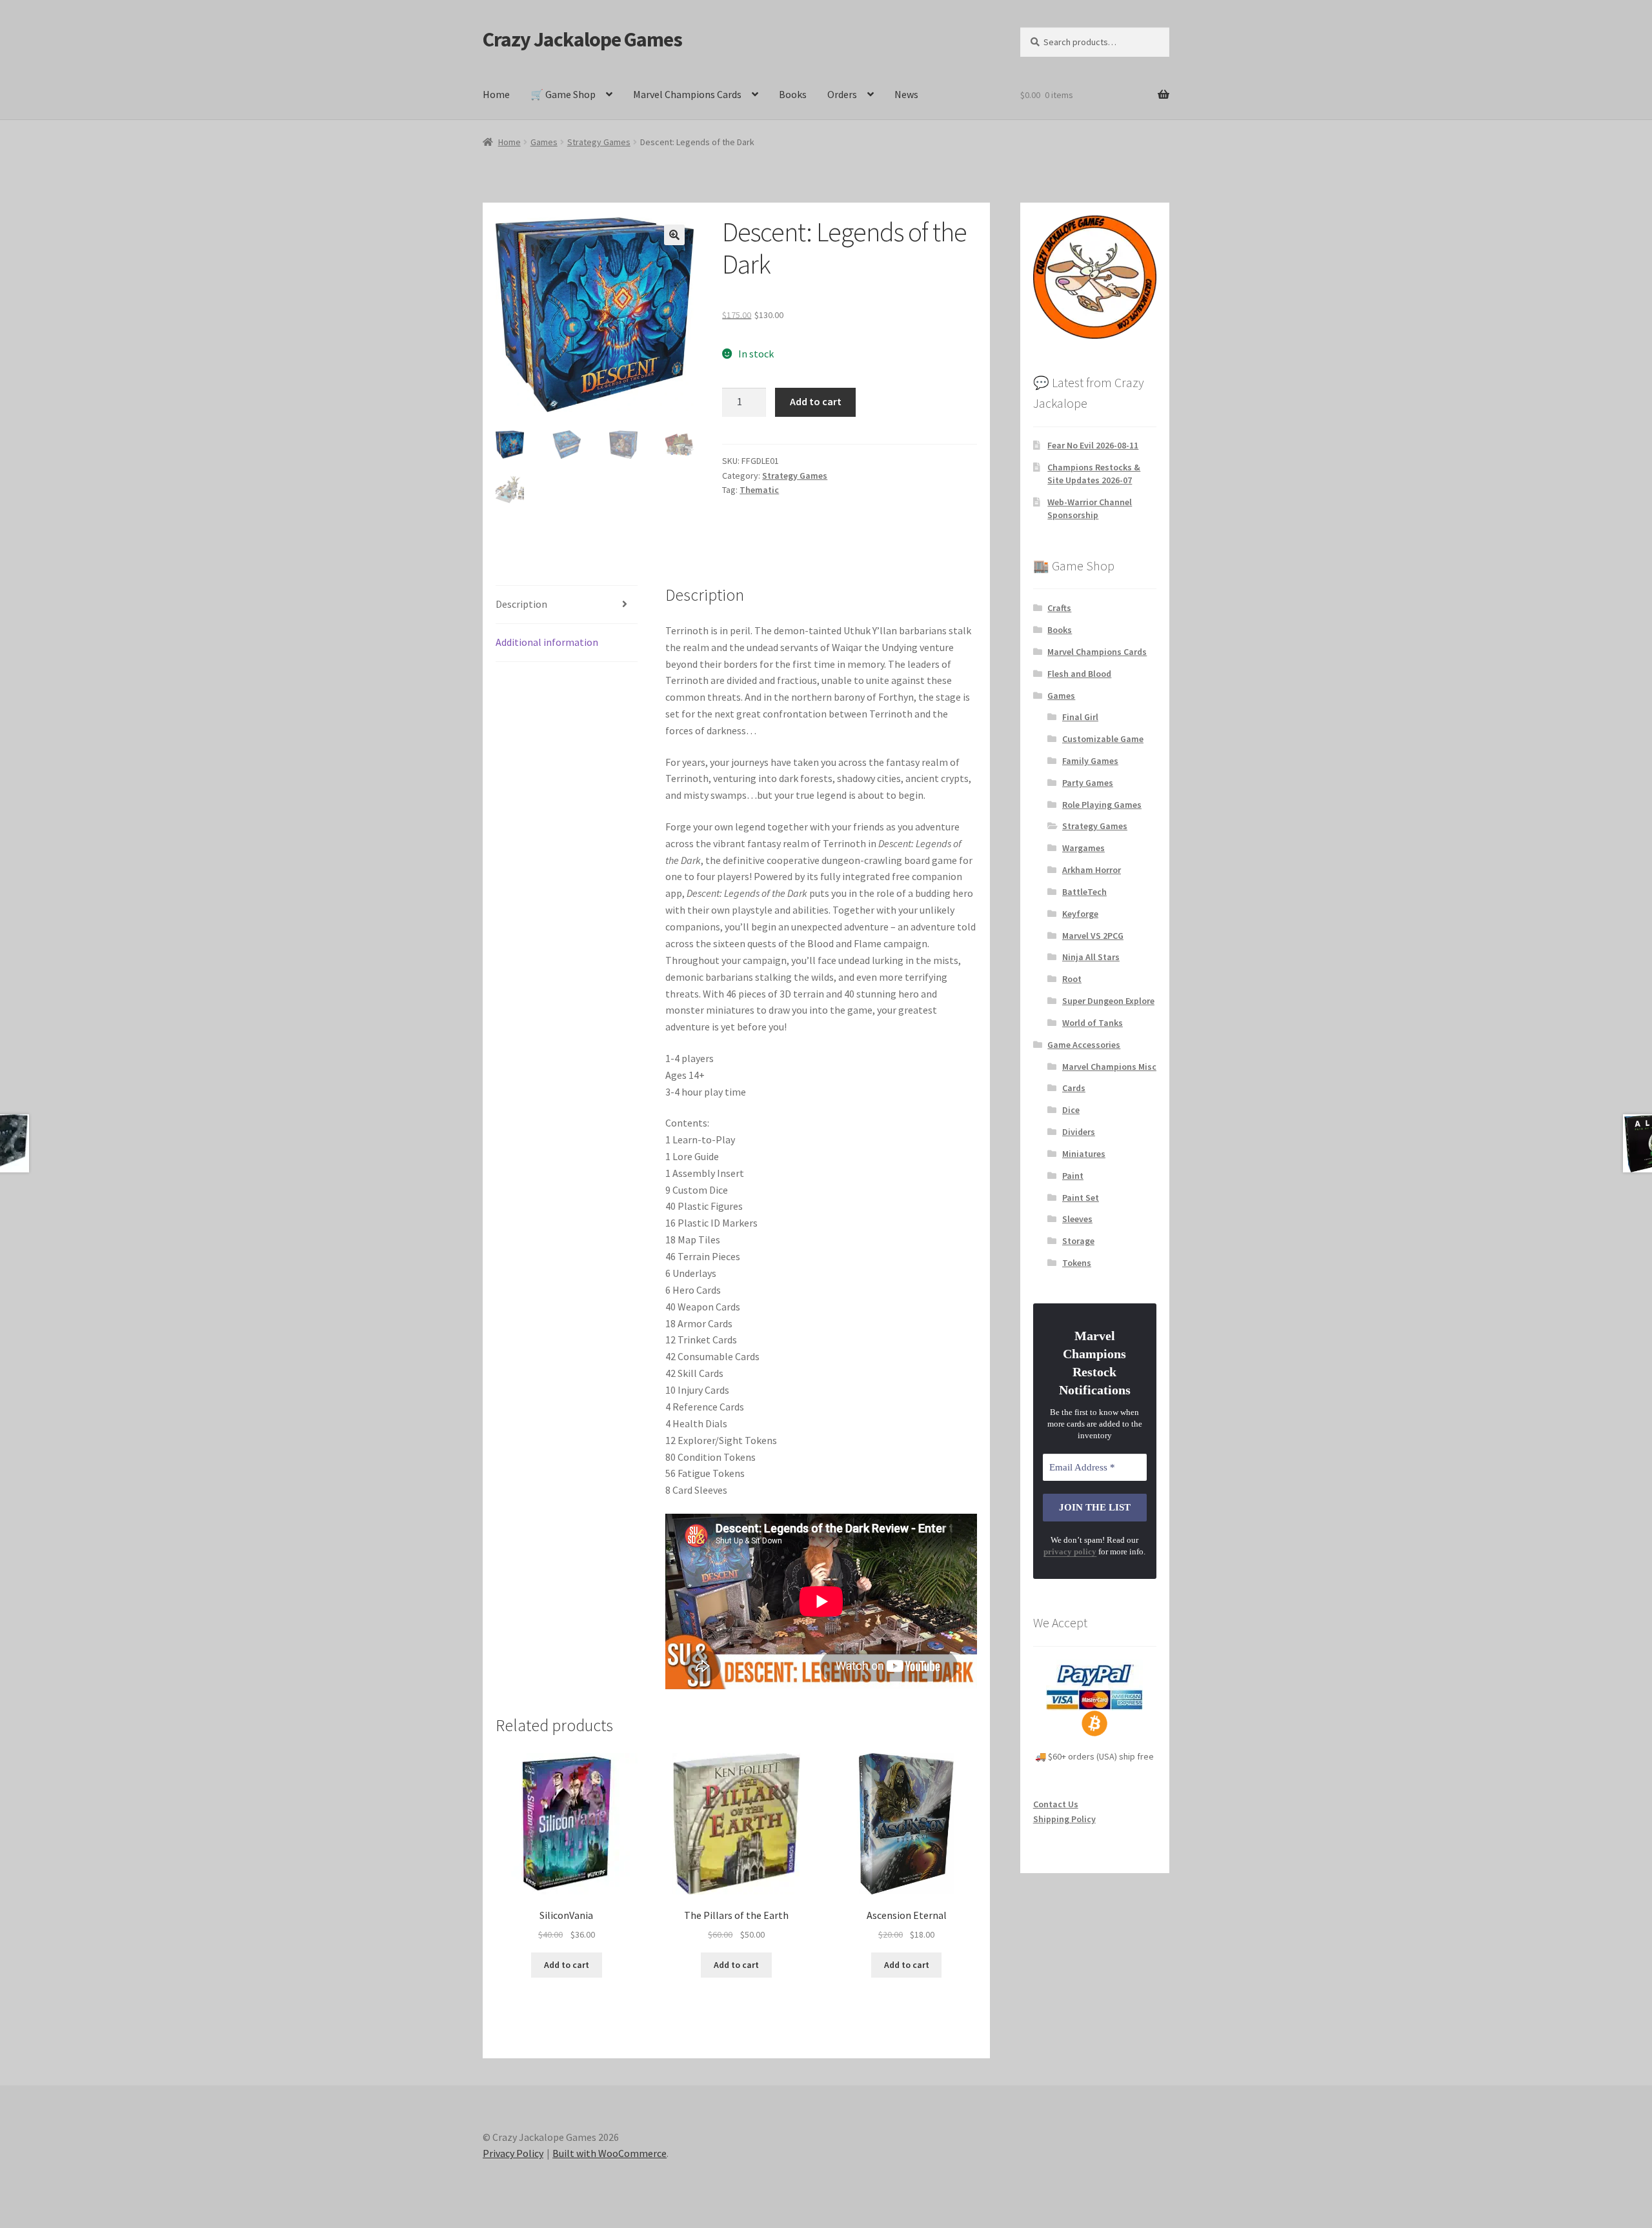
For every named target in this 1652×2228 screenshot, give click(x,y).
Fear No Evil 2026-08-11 (1093, 445)
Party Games (1088, 783)
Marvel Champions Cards (687, 94)
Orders (842, 94)
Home (496, 94)
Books (793, 94)
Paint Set (1081, 1198)
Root (1072, 979)
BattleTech (1084, 892)
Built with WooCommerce (609, 2153)
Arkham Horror (1092, 870)
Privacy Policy (513, 2153)
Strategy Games (599, 142)
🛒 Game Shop (563, 94)
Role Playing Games (1102, 805)
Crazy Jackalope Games (582, 39)
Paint (1073, 1176)
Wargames (1083, 848)
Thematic (759, 490)
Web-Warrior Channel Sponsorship (1090, 508)
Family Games (1090, 761)
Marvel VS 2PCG (1093, 936)
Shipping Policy (1064, 1819)
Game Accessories (1084, 1045)
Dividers (1079, 1132)
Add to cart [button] (567, 1965)
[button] (674, 235)
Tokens (1077, 1263)
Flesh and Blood (1079, 674)
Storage (1078, 1241)
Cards (1074, 1088)
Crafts (1059, 608)
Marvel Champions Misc (1109, 1067)
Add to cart (816, 401)
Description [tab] (521, 604)
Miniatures (1084, 1154)
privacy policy (1070, 1551)
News (906, 94)
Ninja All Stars (1091, 957)
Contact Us (1056, 1804)
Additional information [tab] (547, 642)
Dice (1071, 1110)
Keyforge (1080, 914)
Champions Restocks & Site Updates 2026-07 (1094, 474)
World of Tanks (1093, 1023)
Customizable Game (1103, 739)
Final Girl (1080, 717)
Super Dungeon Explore (1108, 1001)
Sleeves (1077, 1219)
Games (544, 142)
